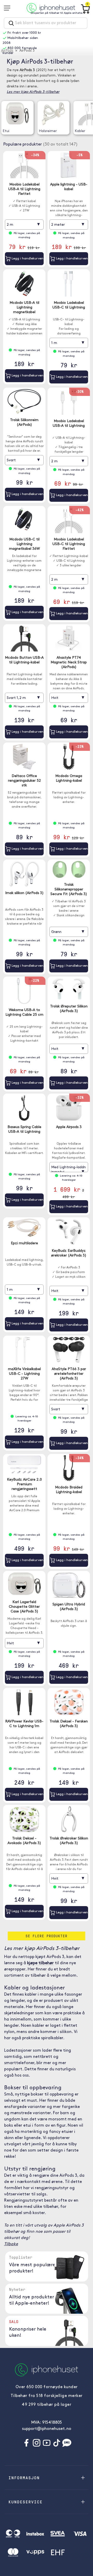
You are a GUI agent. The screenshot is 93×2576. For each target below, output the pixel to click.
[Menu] (9, 8)
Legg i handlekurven (27, 259)
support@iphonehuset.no (47, 2429)
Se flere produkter (47, 1936)
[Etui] (17, 114)
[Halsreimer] (53, 114)
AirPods (7, 51)
